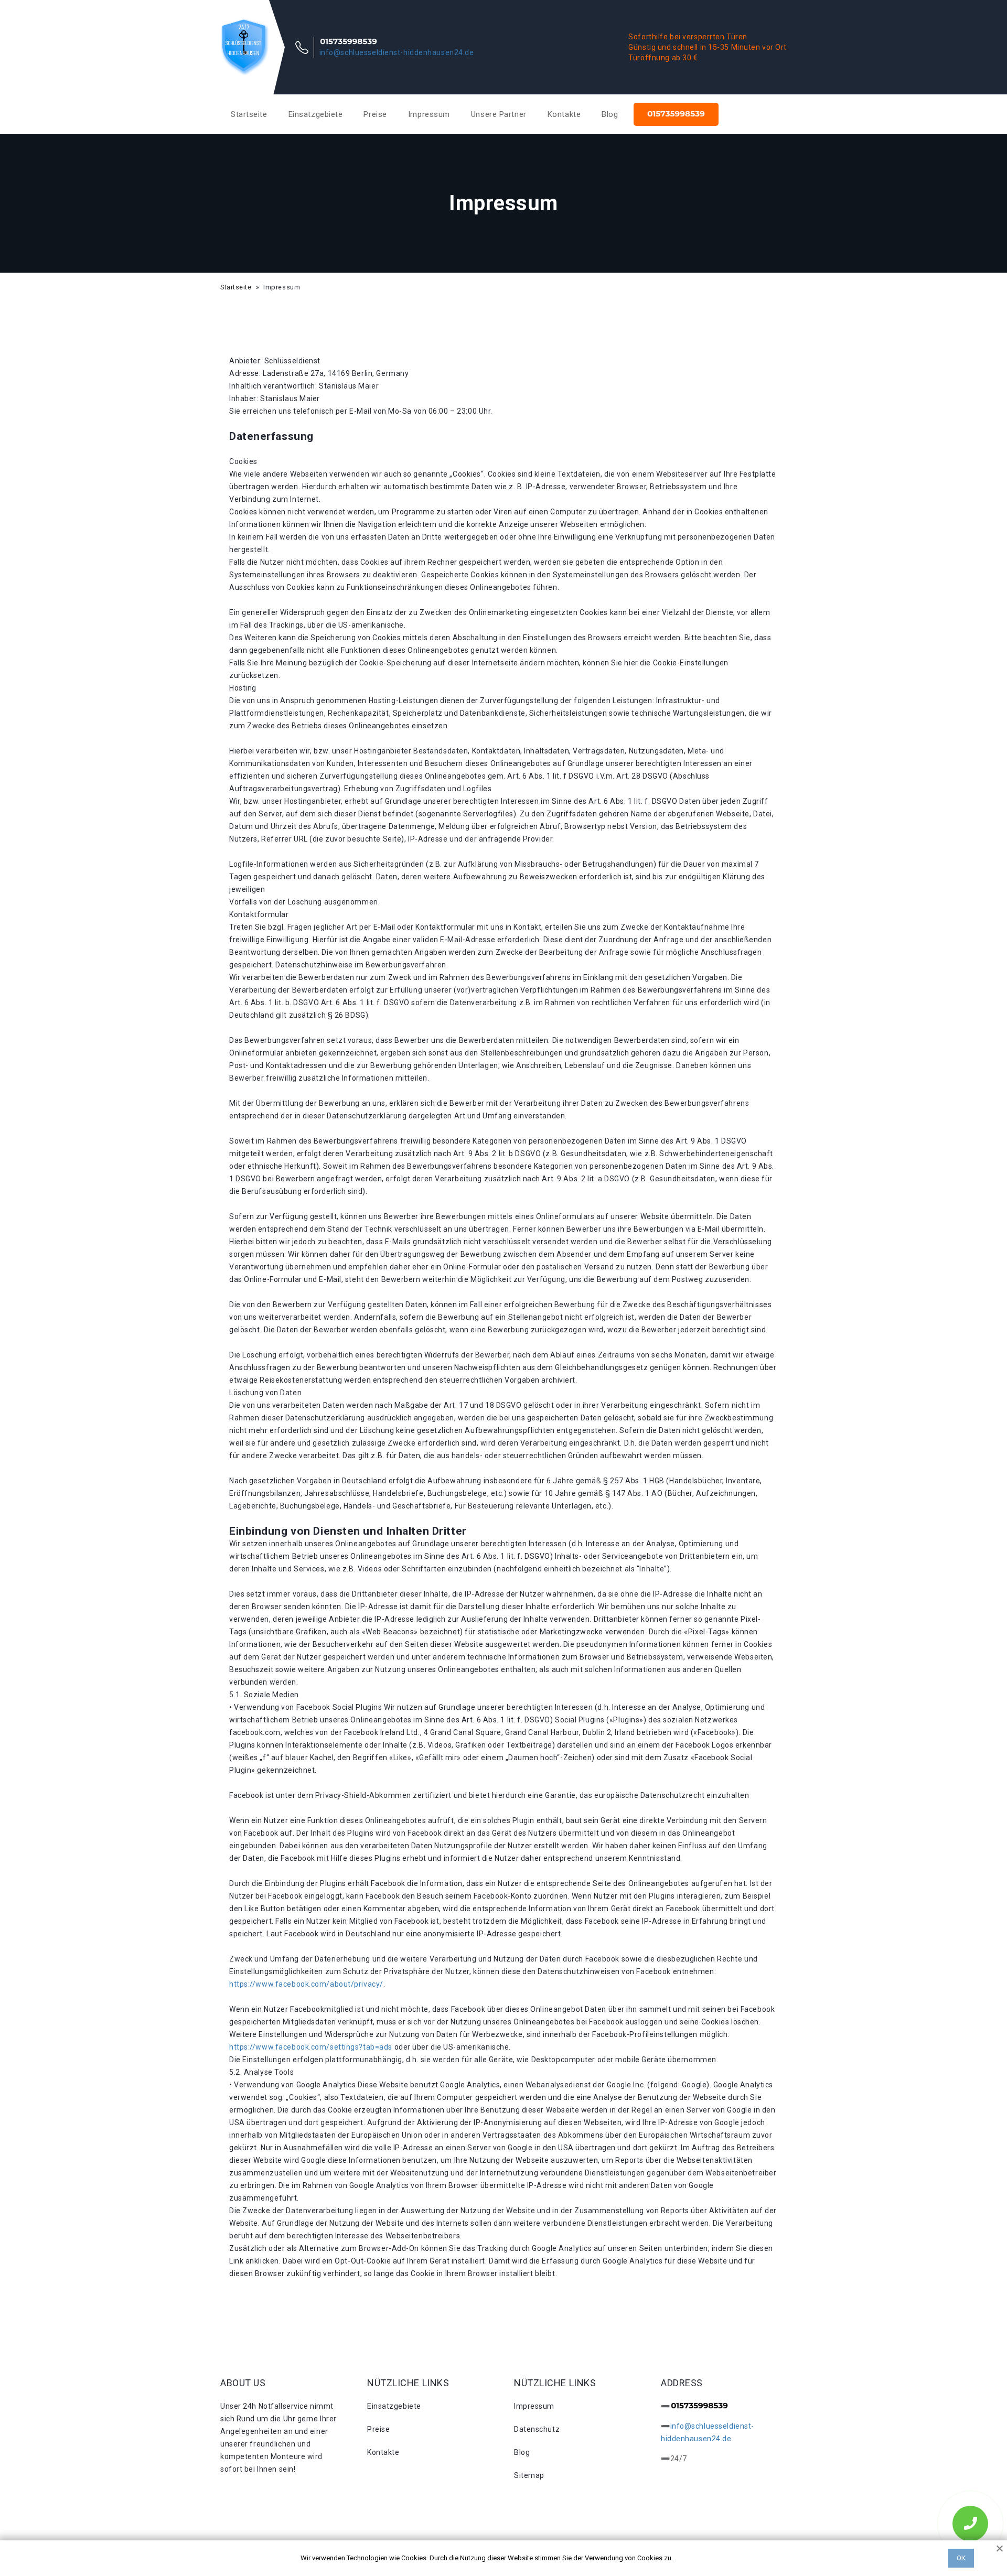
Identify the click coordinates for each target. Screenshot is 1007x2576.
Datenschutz (537, 2429)
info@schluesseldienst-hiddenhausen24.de (397, 52)
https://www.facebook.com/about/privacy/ (306, 1984)
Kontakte (564, 114)
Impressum (429, 114)
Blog (610, 114)
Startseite (249, 114)
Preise (375, 114)
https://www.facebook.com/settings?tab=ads (311, 2047)
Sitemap (529, 2475)
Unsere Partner (499, 114)
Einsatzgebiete (316, 114)
